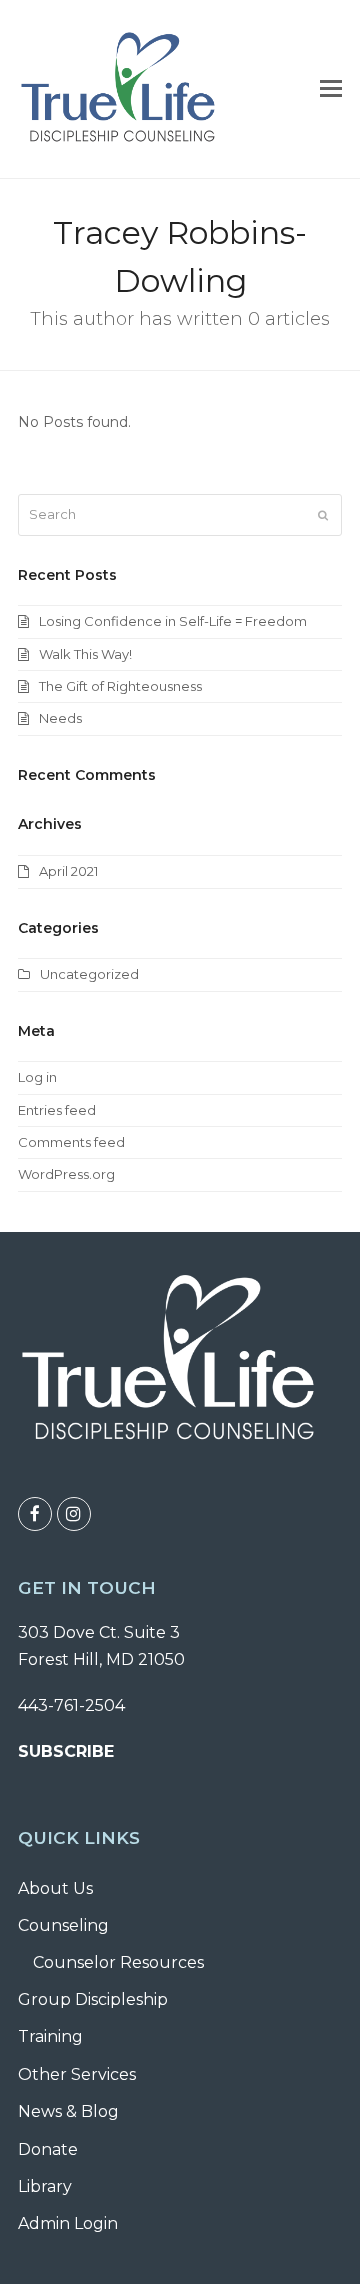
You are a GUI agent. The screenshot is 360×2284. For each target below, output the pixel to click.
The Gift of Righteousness (120, 686)
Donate (48, 2149)
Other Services (77, 2074)
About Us (55, 1888)
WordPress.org (66, 1174)
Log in (37, 1077)
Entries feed (57, 1110)
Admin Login (68, 2223)
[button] (331, 89)
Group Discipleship (93, 1999)
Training (50, 2036)
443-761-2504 (71, 1705)
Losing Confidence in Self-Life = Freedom (173, 621)
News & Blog (68, 2111)
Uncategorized (89, 974)
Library (45, 2186)
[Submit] (323, 515)
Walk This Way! (85, 654)
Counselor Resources (118, 1962)
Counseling (63, 1925)
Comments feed (71, 1142)
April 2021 (68, 871)
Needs (60, 718)
